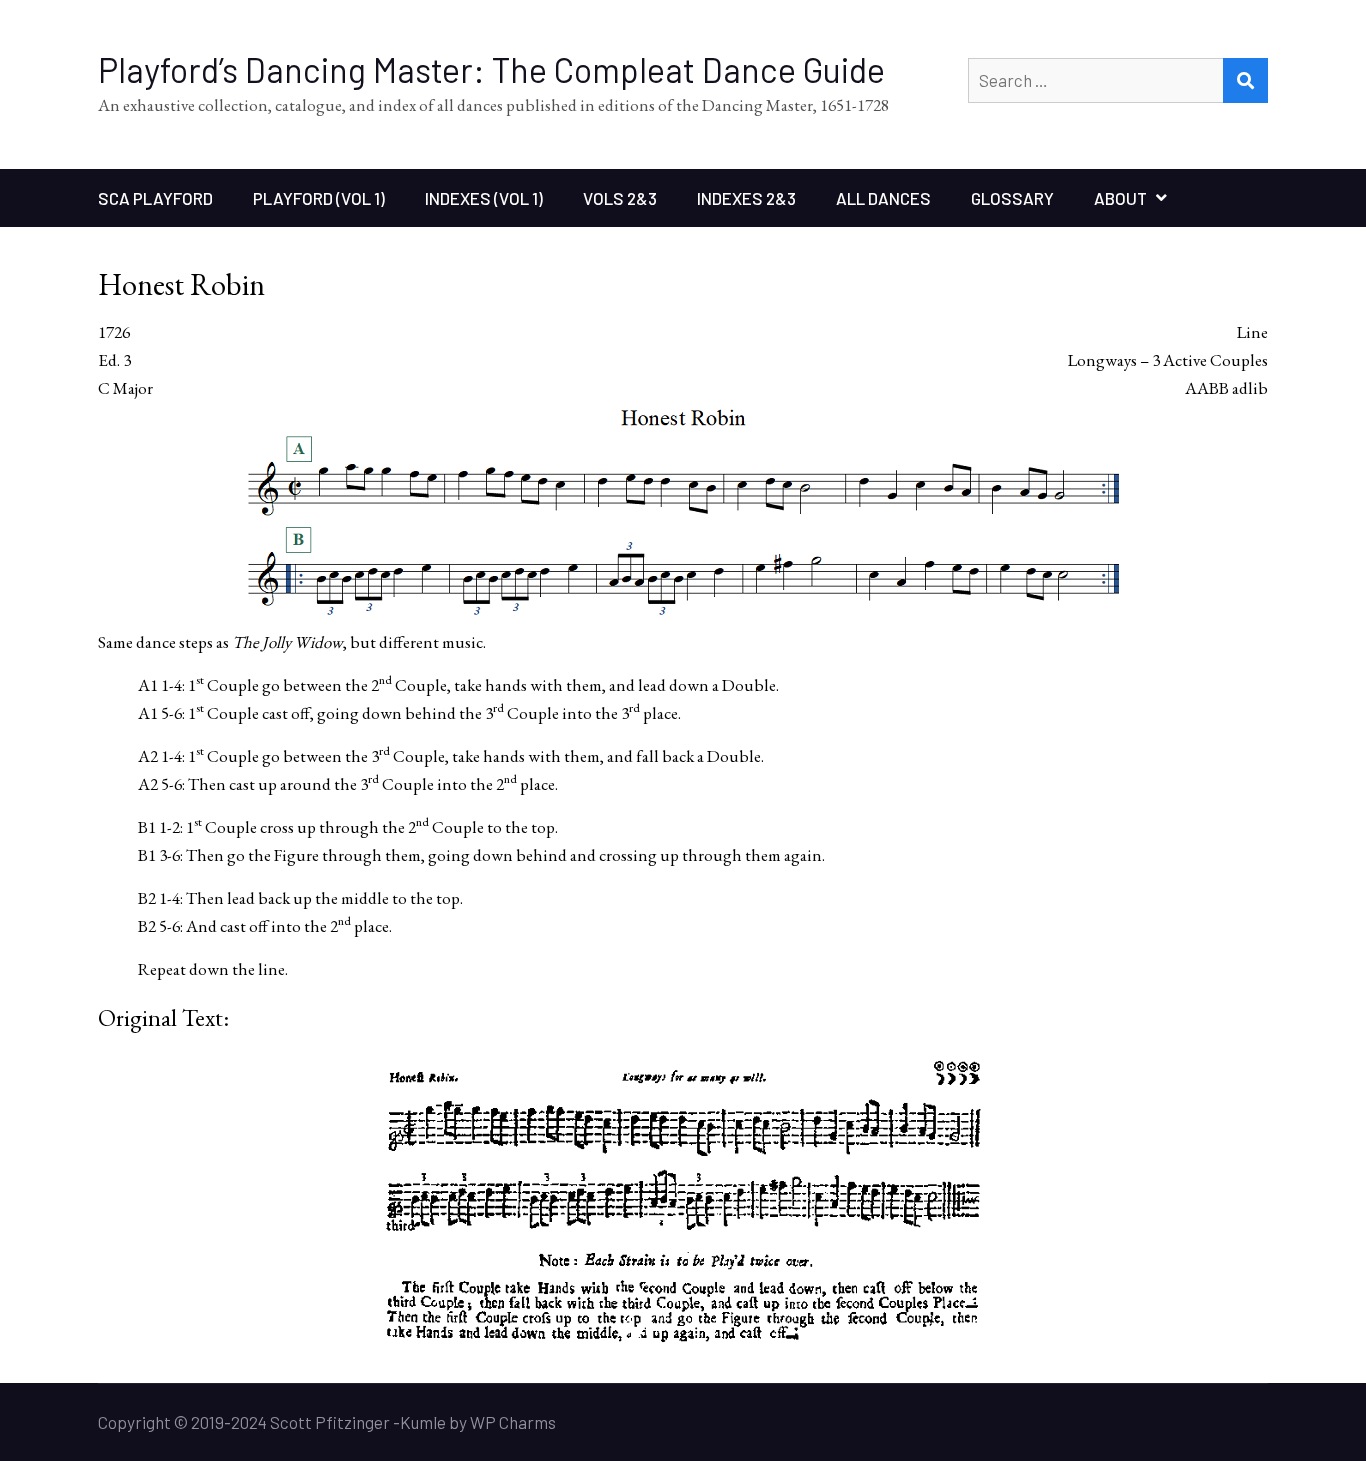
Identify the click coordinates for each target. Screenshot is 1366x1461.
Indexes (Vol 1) (484, 198)
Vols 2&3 (620, 198)
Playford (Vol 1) (319, 198)
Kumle (423, 1422)
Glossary (1012, 198)
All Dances (883, 198)
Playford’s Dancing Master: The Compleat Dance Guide (491, 69)
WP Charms (513, 1422)
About (1120, 198)
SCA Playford (155, 198)
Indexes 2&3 (746, 198)
